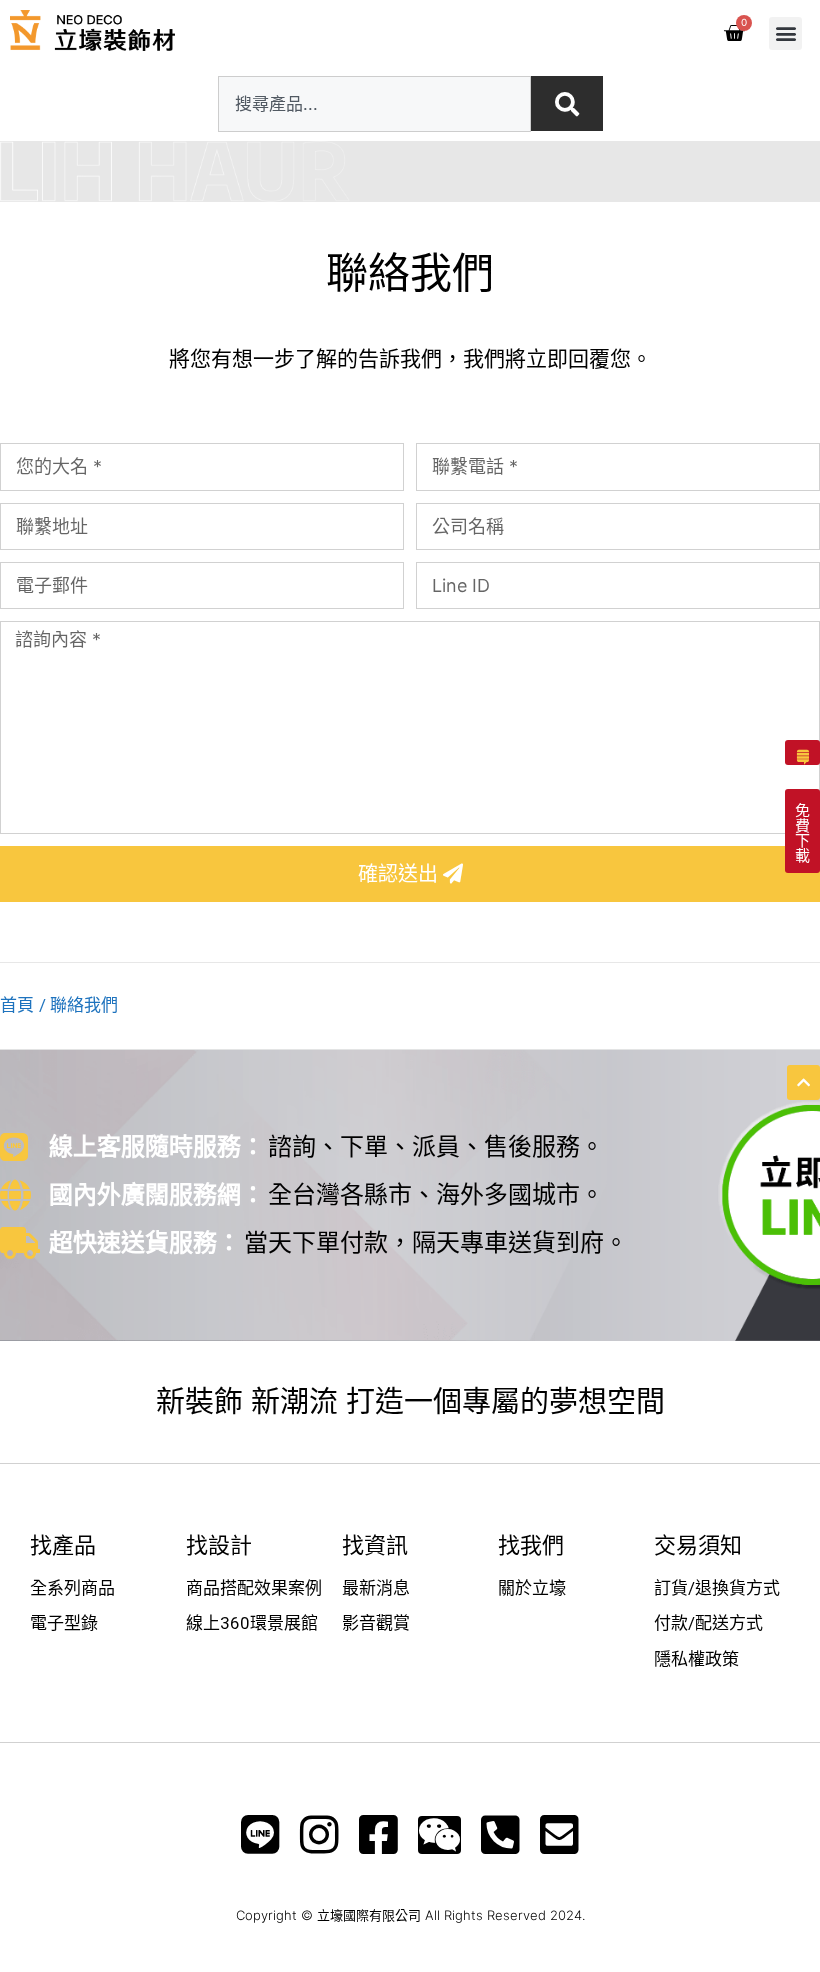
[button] (785, 33)
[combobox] (374, 104)
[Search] (567, 103)
